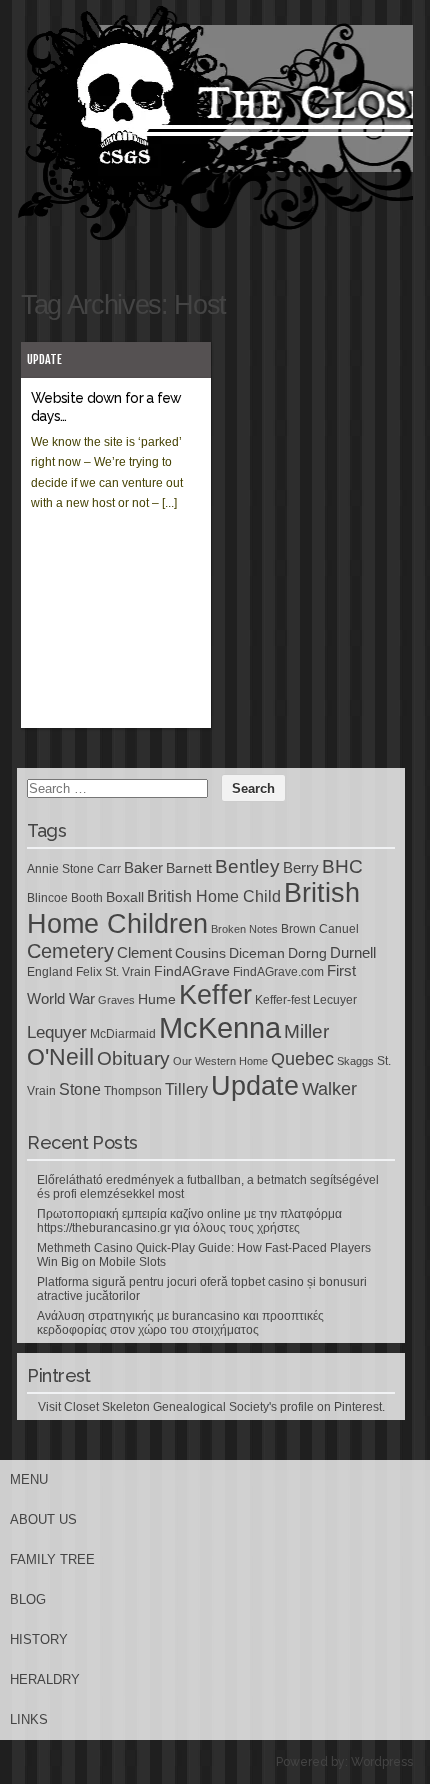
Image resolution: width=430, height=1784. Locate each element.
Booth (87, 898)
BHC (342, 866)
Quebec (302, 1059)
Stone (80, 1089)
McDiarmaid (123, 1034)
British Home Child (214, 896)
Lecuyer (335, 1000)
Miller (306, 1031)
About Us (43, 1519)
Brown (298, 929)
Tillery (186, 1089)
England (50, 972)
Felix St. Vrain (113, 972)
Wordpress (382, 1762)
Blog (28, 1599)
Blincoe (47, 898)
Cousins (200, 953)
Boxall (125, 897)
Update (44, 359)
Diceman (257, 953)
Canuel (339, 929)
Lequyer (57, 1032)
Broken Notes (244, 929)
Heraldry (45, 1679)
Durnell (353, 953)
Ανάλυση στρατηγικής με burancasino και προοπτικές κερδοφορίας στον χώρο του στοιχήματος (180, 1323)
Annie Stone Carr (74, 869)
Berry (301, 868)
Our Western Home (220, 1061)
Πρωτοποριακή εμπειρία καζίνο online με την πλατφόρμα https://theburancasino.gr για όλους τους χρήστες (189, 1221)
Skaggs (355, 1061)
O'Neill (60, 1057)
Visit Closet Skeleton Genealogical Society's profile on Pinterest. (211, 1407)
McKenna (220, 1027)
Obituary (133, 1058)
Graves (116, 1000)
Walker (329, 1089)
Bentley (247, 866)
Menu (29, 1479)
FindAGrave (192, 971)
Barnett (189, 868)
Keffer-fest (282, 1000)
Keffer (215, 994)
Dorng (307, 953)
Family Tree (52, 1559)
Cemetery (70, 951)
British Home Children (193, 908)
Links (29, 1719)
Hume (157, 999)
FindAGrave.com (278, 972)
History (39, 1639)
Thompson (133, 1091)
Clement (144, 953)
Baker (143, 868)
